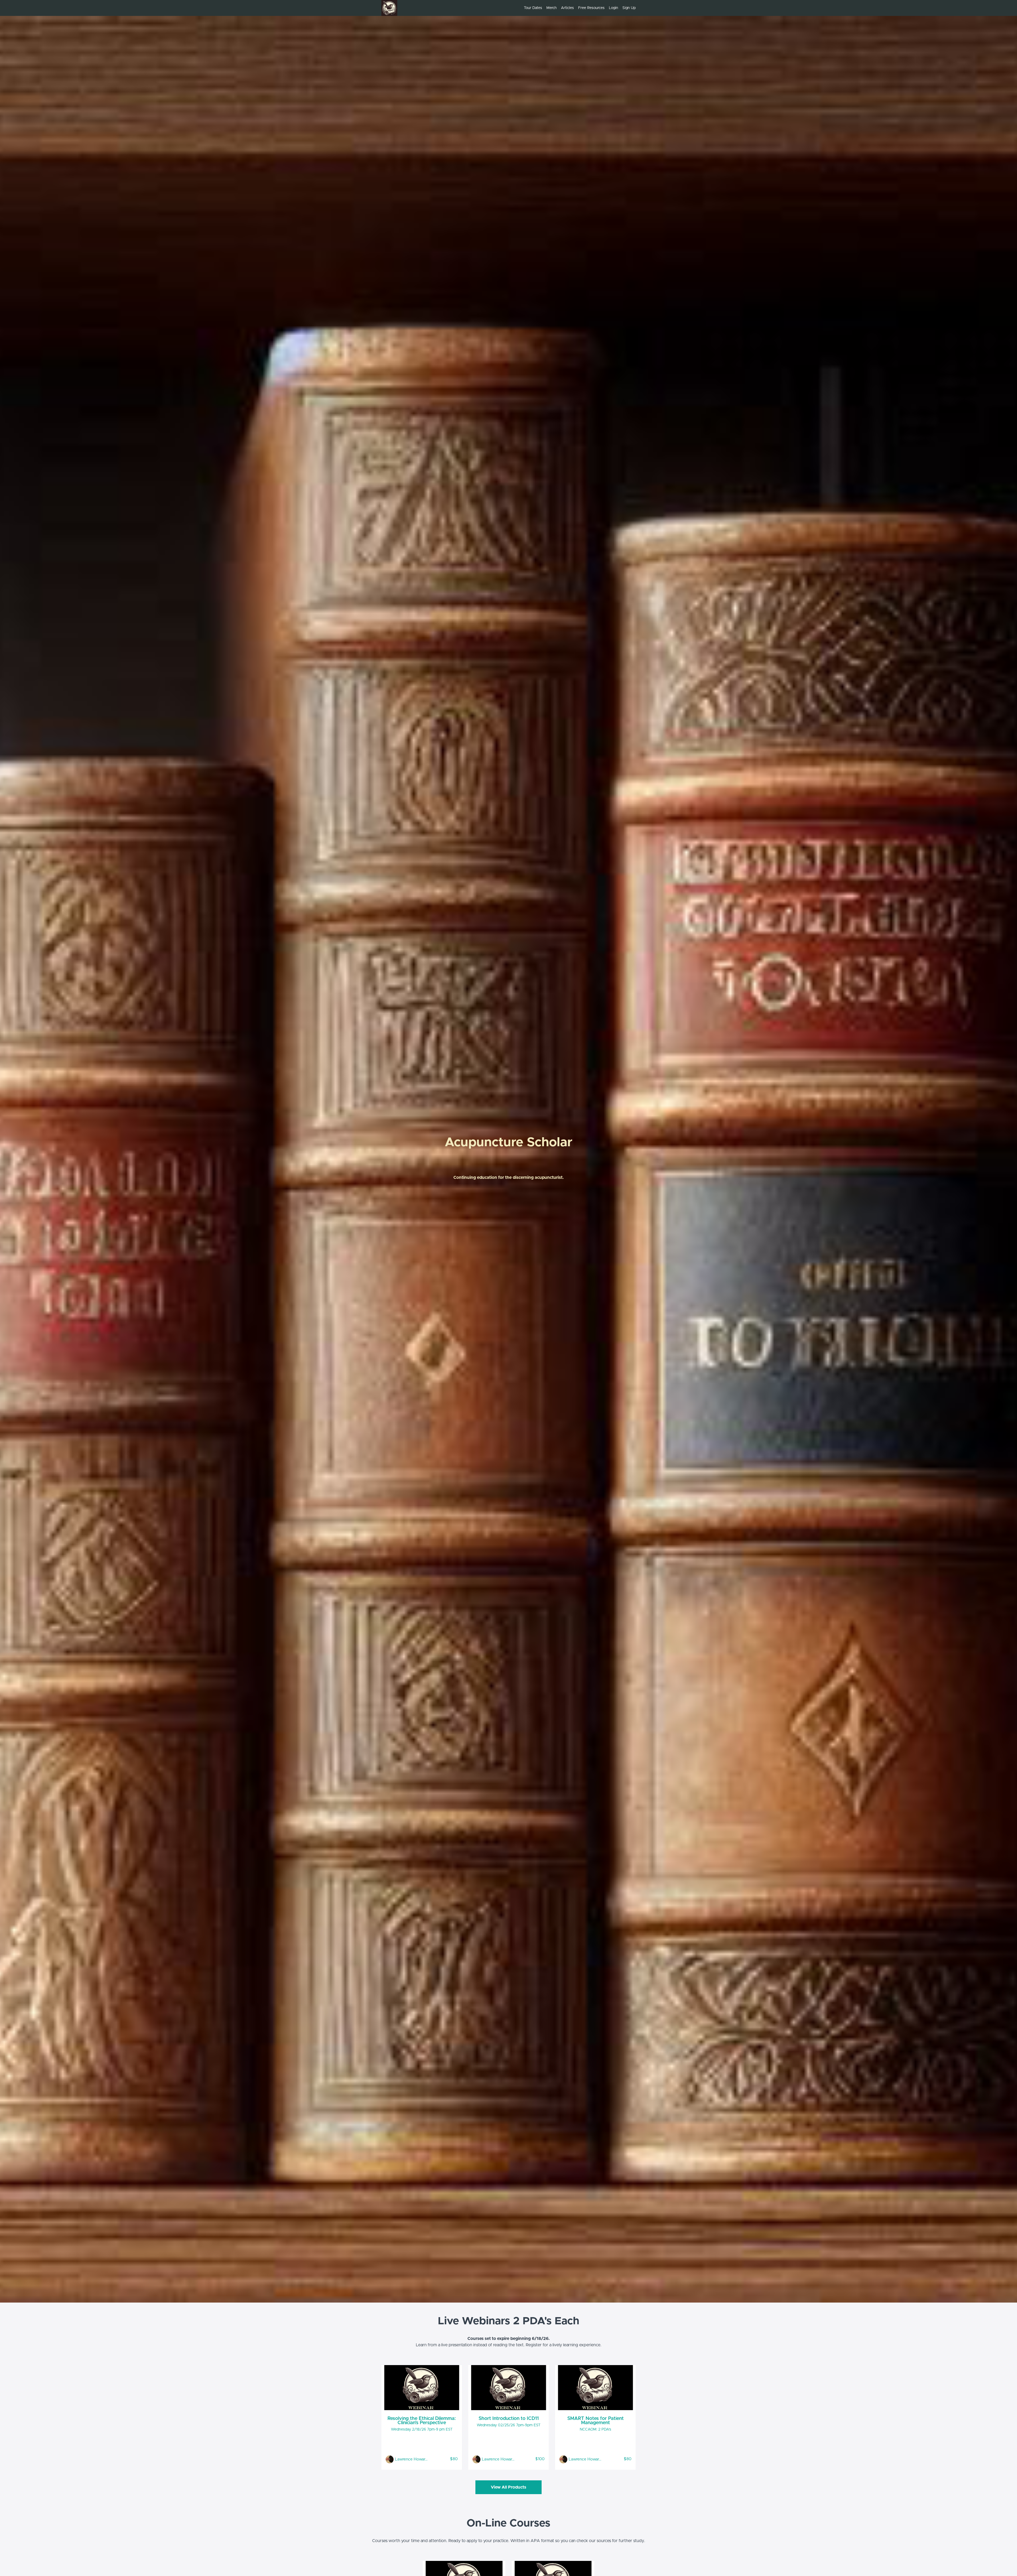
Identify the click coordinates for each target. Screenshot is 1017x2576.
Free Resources (591, 8)
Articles (567, 8)
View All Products (508, 2487)
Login (614, 8)
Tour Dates (533, 8)
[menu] (578, 8)
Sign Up (629, 8)
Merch (552, 8)
